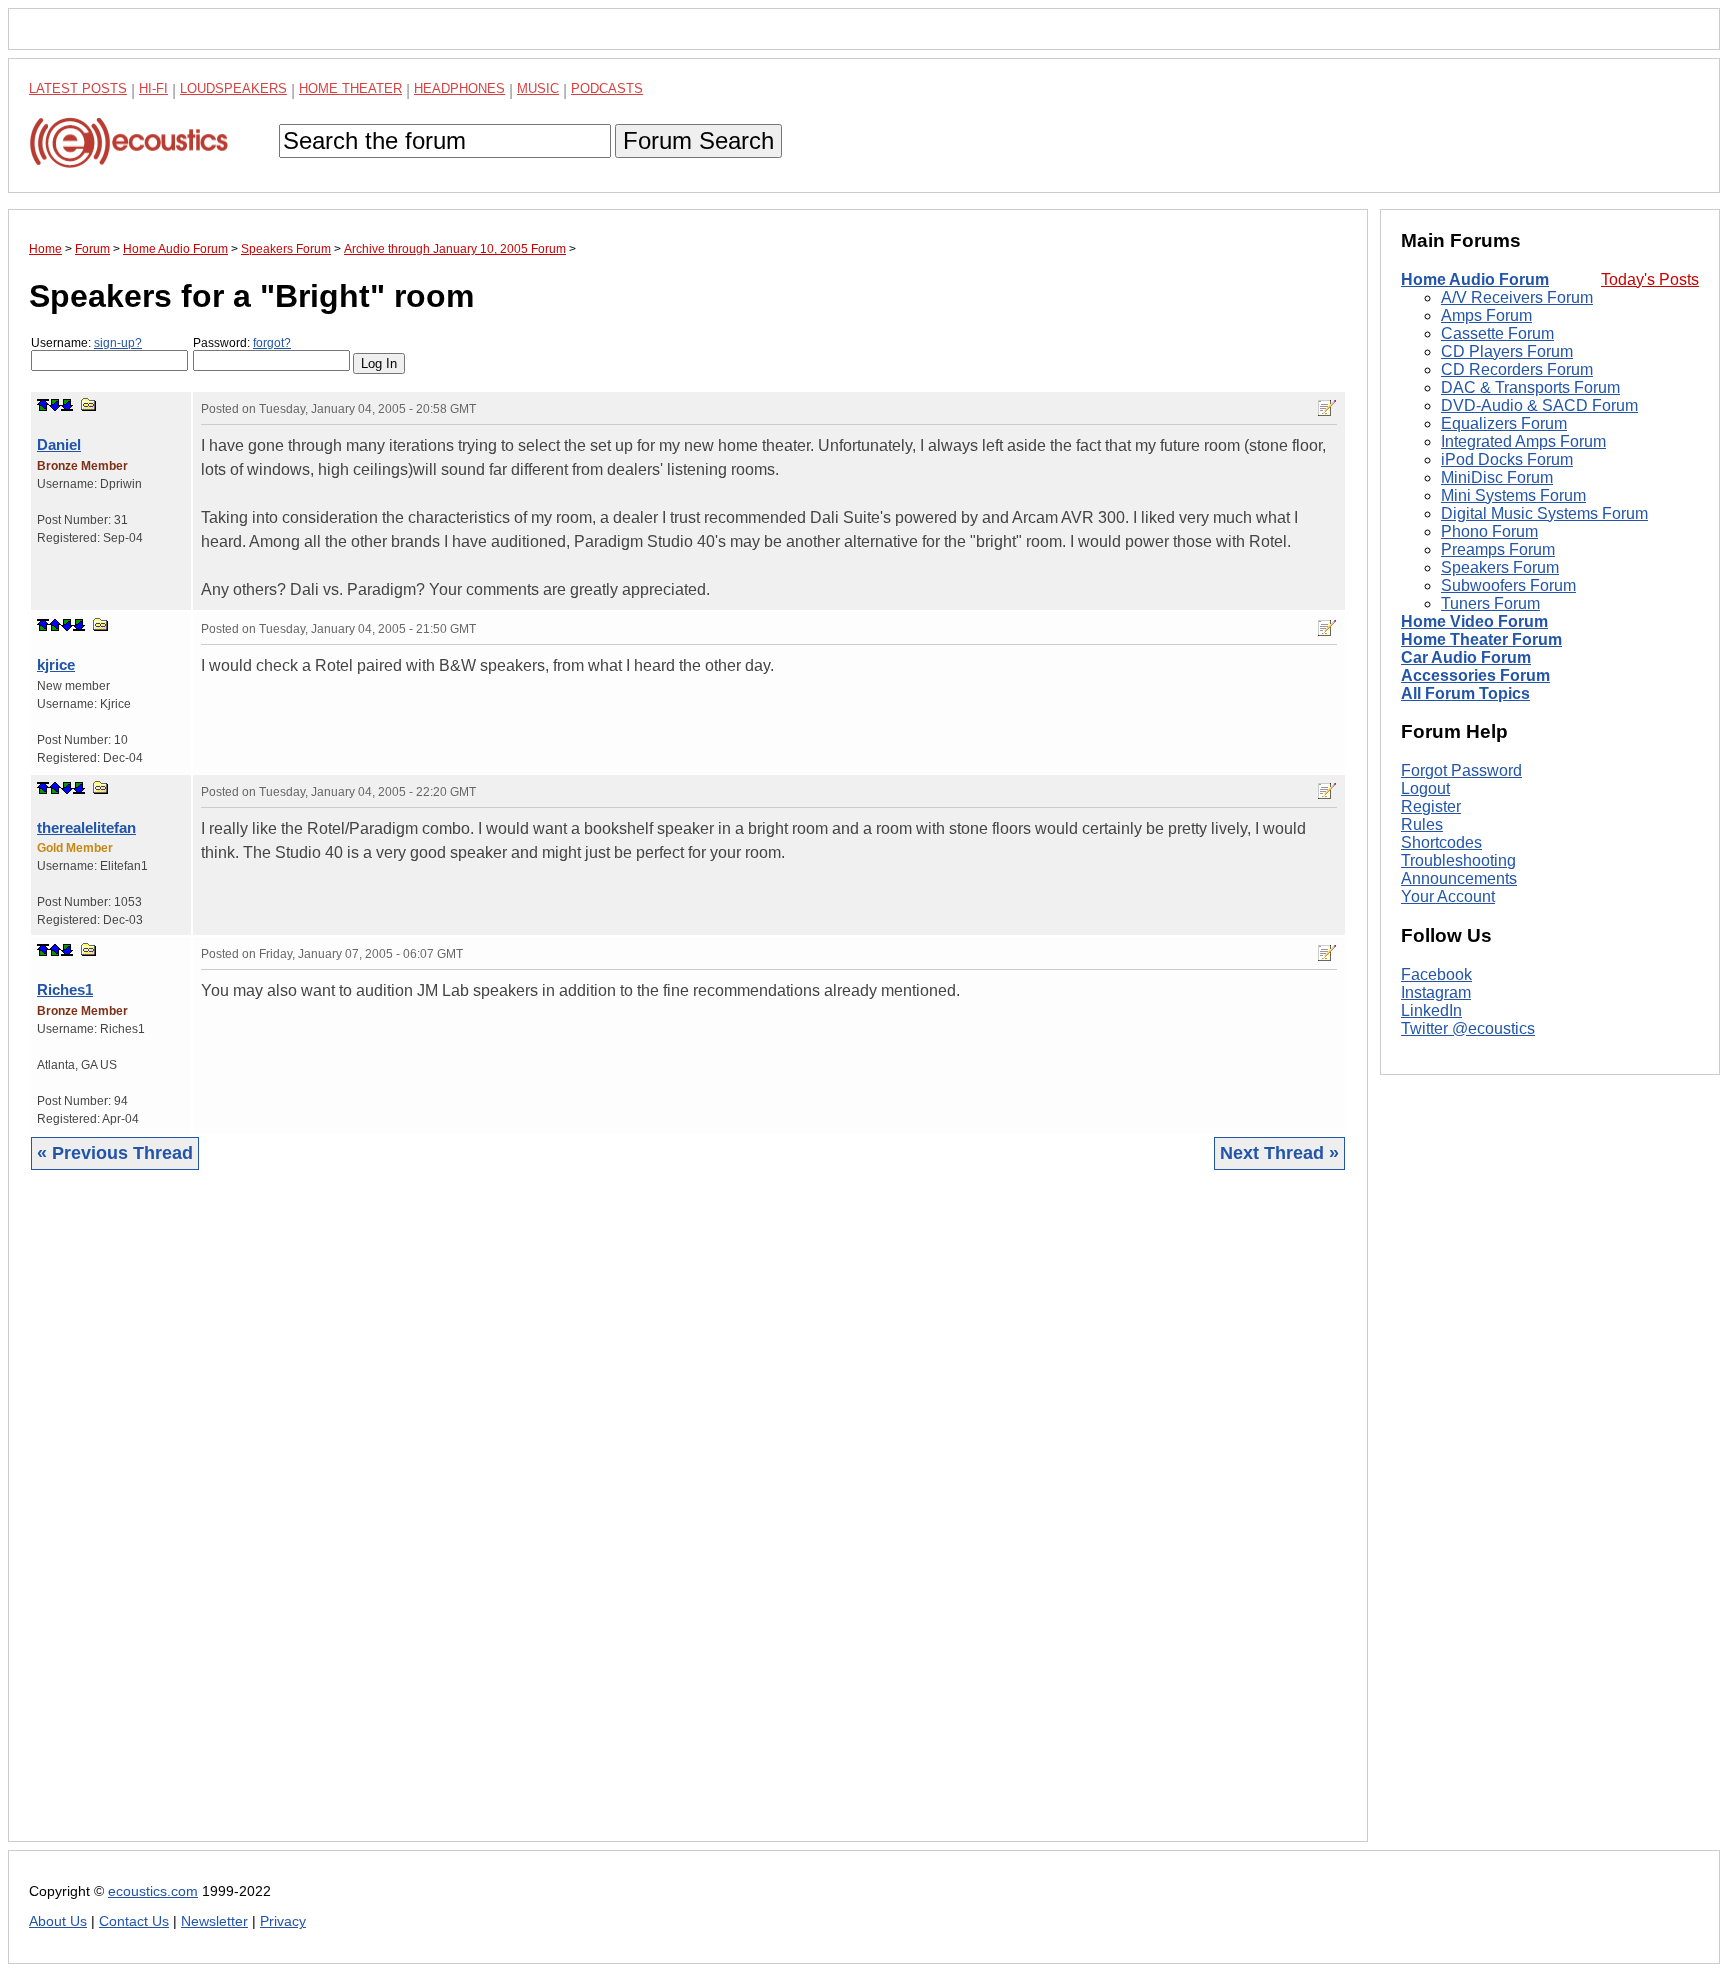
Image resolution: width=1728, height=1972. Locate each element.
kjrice (56, 664)
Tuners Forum (1490, 603)
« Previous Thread (115, 1153)
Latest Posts (78, 88)
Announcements (1459, 878)
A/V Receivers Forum (1517, 297)
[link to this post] (89, 404)
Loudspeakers (233, 88)
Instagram (1436, 992)
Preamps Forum (1498, 549)
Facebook (1436, 974)
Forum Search (698, 140)
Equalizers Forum (1504, 423)
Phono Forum (1489, 531)
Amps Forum (1486, 315)
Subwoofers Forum (1508, 585)
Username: (86, 343)
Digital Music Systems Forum (1544, 513)
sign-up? (118, 343)
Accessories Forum (1475, 675)
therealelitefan (86, 827)
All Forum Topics (1465, 693)
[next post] (55, 405)
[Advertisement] (629, 1521)
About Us (58, 1921)
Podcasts (607, 88)
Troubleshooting (1458, 860)
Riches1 (65, 989)
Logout (1425, 788)
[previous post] (55, 625)
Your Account (1448, 896)
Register (1431, 806)
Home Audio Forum (1475, 279)
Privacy (283, 1921)
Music (538, 88)
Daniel (59, 444)
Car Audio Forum (1466, 657)
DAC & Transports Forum (1530, 387)
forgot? (272, 343)
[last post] (67, 405)
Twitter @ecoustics (1468, 1028)
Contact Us (134, 1921)
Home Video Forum (1474, 621)
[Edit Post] (1327, 408)
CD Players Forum (1507, 351)
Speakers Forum (1500, 567)
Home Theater (350, 88)
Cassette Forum (1497, 333)
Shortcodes (1441, 842)
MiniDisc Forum (1497, 477)
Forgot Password (1461, 770)
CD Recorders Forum (1517, 369)
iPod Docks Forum (1507, 459)
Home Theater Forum (1481, 639)
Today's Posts (1650, 279)
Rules (1422, 824)
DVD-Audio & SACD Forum (1539, 405)
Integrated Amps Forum (1523, 441)
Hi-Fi (153, 88)
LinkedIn (1431, 1010)
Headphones (459, 88)
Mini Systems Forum (1513, 495)
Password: (242, 343)
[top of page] (43, 405)
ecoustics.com (153, 1891)
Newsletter (214, 1921)
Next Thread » (1279, 1153)
